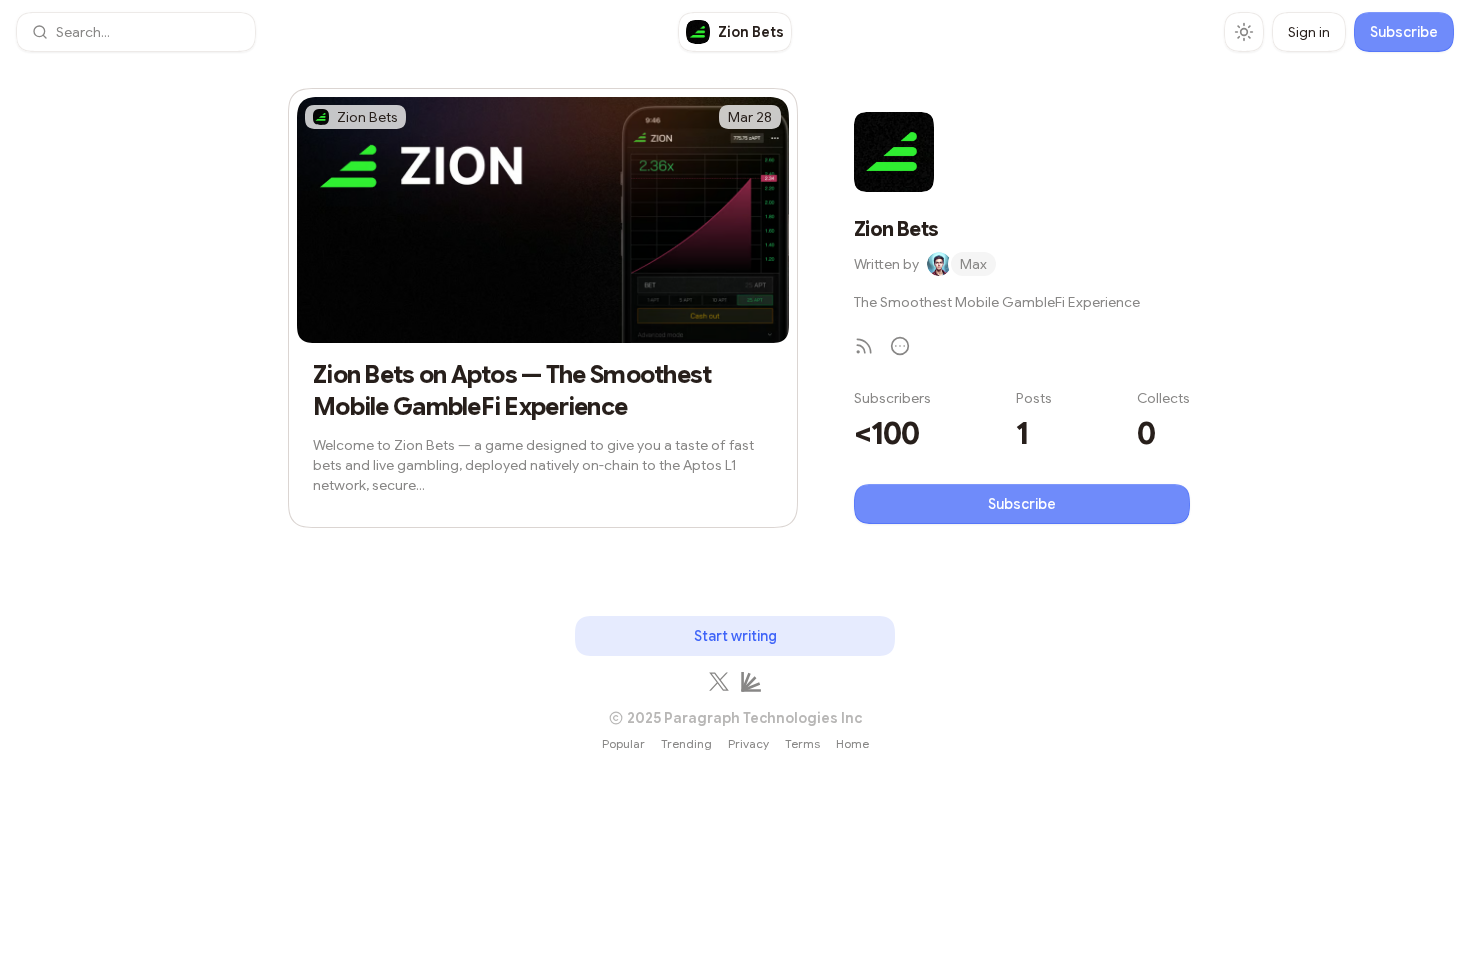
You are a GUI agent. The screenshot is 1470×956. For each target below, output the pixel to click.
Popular (623, 743)
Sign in (1309, 32)
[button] (136, 32)
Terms (802, 743)
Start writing (735, 636)
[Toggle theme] (1244, 32)
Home (852, 743)
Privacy (748, 743)
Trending (686, 743)
